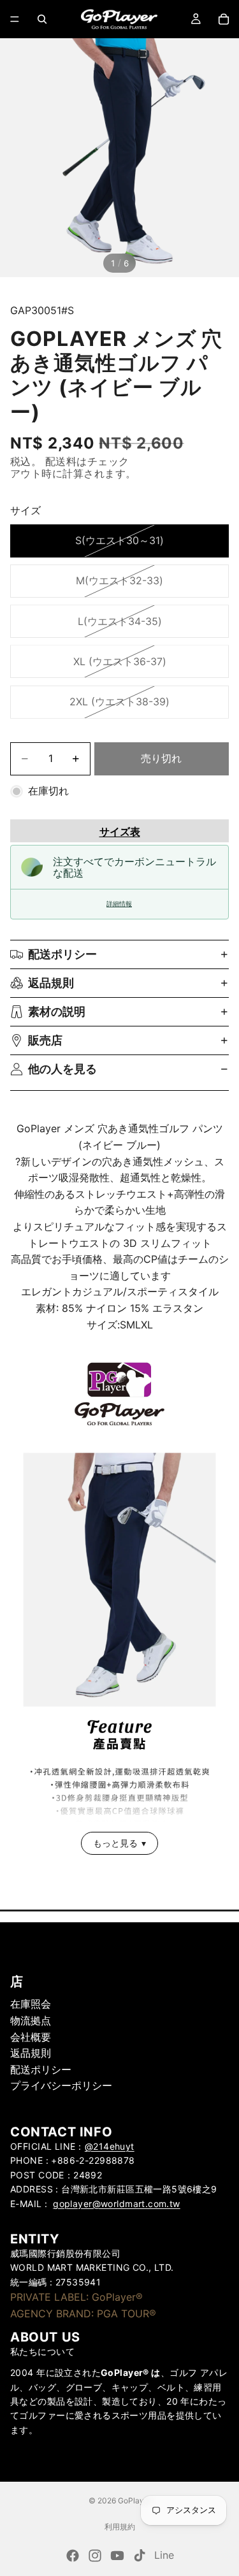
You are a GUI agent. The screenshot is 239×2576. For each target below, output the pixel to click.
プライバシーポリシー (61, 2085)
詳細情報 (119, 904)
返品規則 (51, 983)
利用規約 (120, 2527)
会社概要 (31, 2036)
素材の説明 (57, 1011)
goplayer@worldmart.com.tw (117, 2203)
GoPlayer (134, 2500)
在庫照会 (31, 2004)
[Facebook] (73, 2556)
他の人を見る (62, 1069)
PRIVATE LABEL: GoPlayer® (76, 2297)
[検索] (42, 19)
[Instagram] (95, 2556)
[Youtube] (117, 2556)
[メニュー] (15, 19)
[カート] (224, 19)
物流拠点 (31, 2020)
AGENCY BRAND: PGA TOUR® (83, 2313)
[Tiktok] (140, 2556)
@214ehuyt (110, 2146)
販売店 (45, 1040)
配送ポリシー (62, 954)
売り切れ (161, 758)
